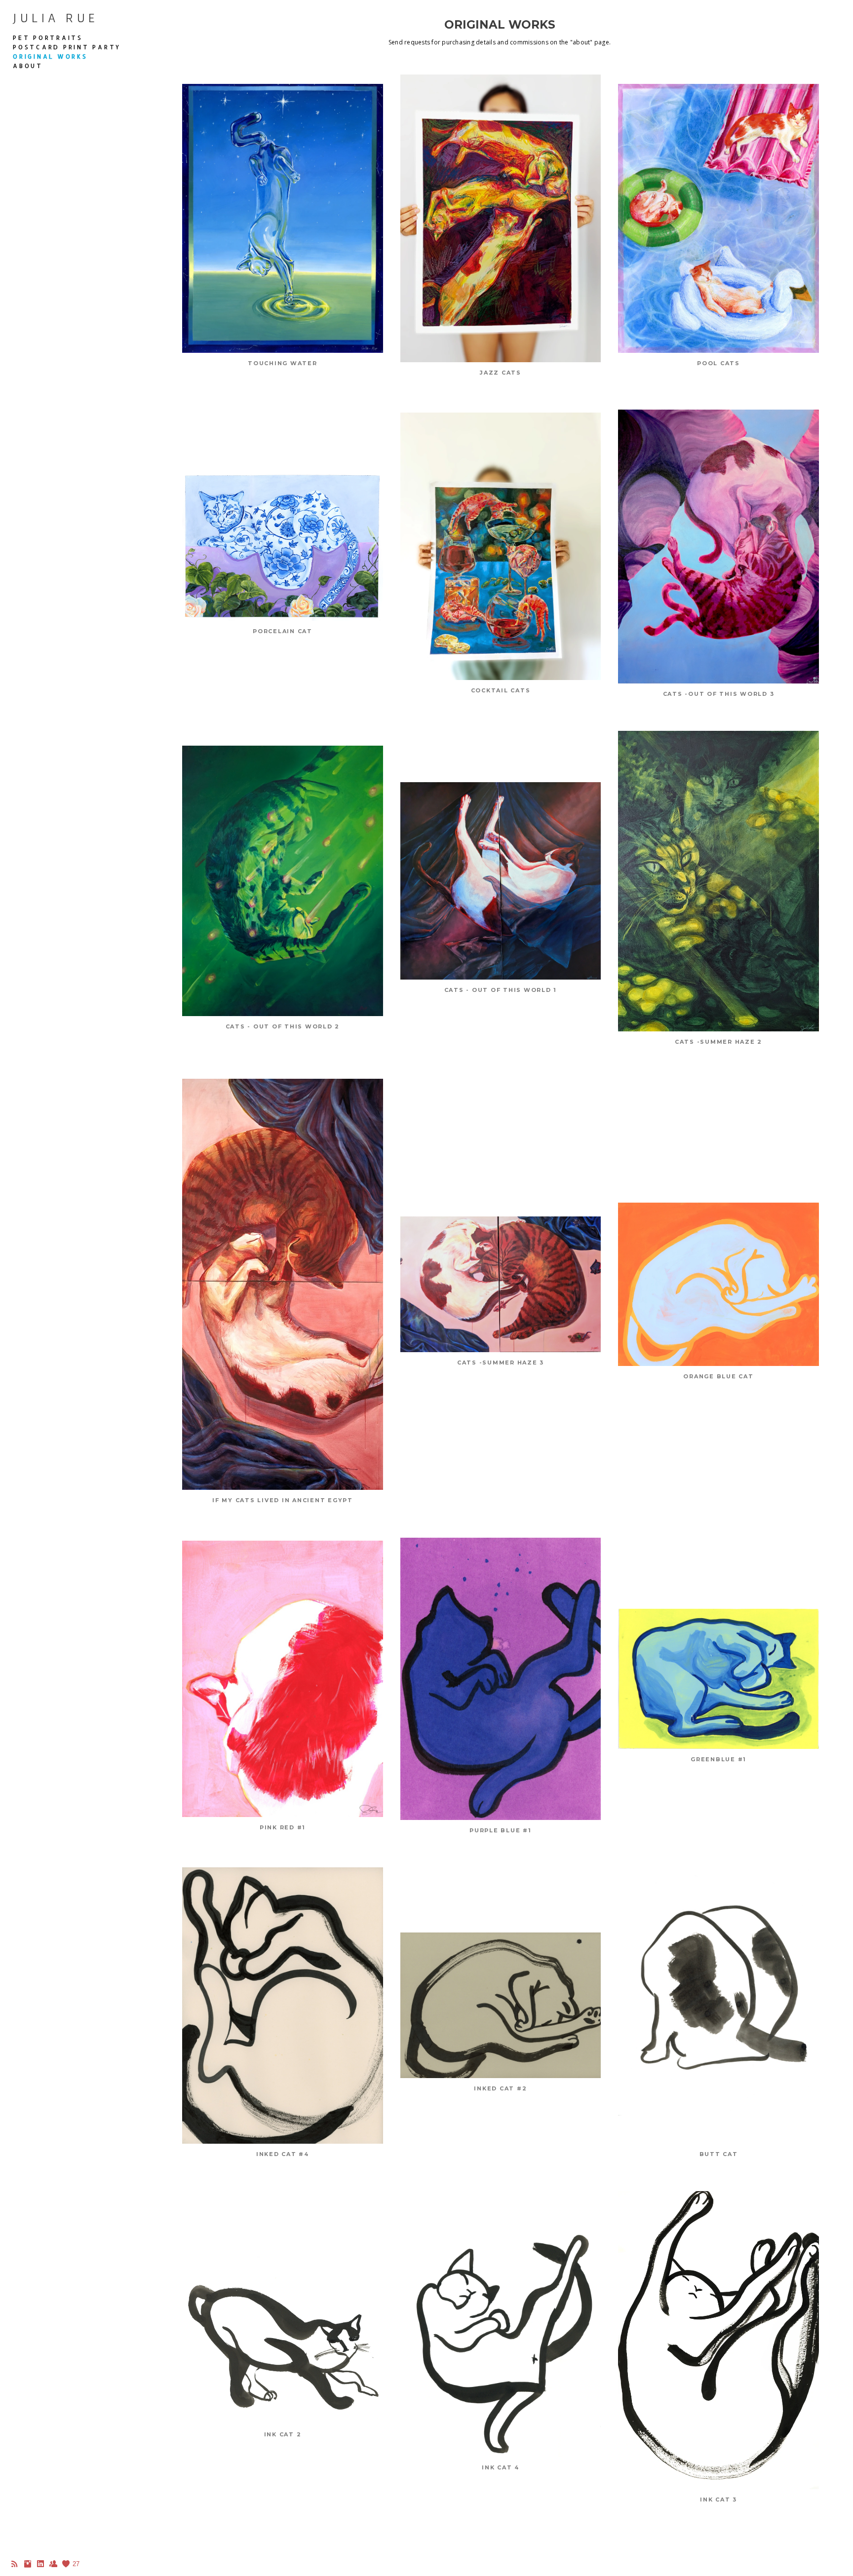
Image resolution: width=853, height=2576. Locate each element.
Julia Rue (56, 18)
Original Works (50, 57)
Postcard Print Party (67, 47)
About (28, 66)
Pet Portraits (48, 38)
